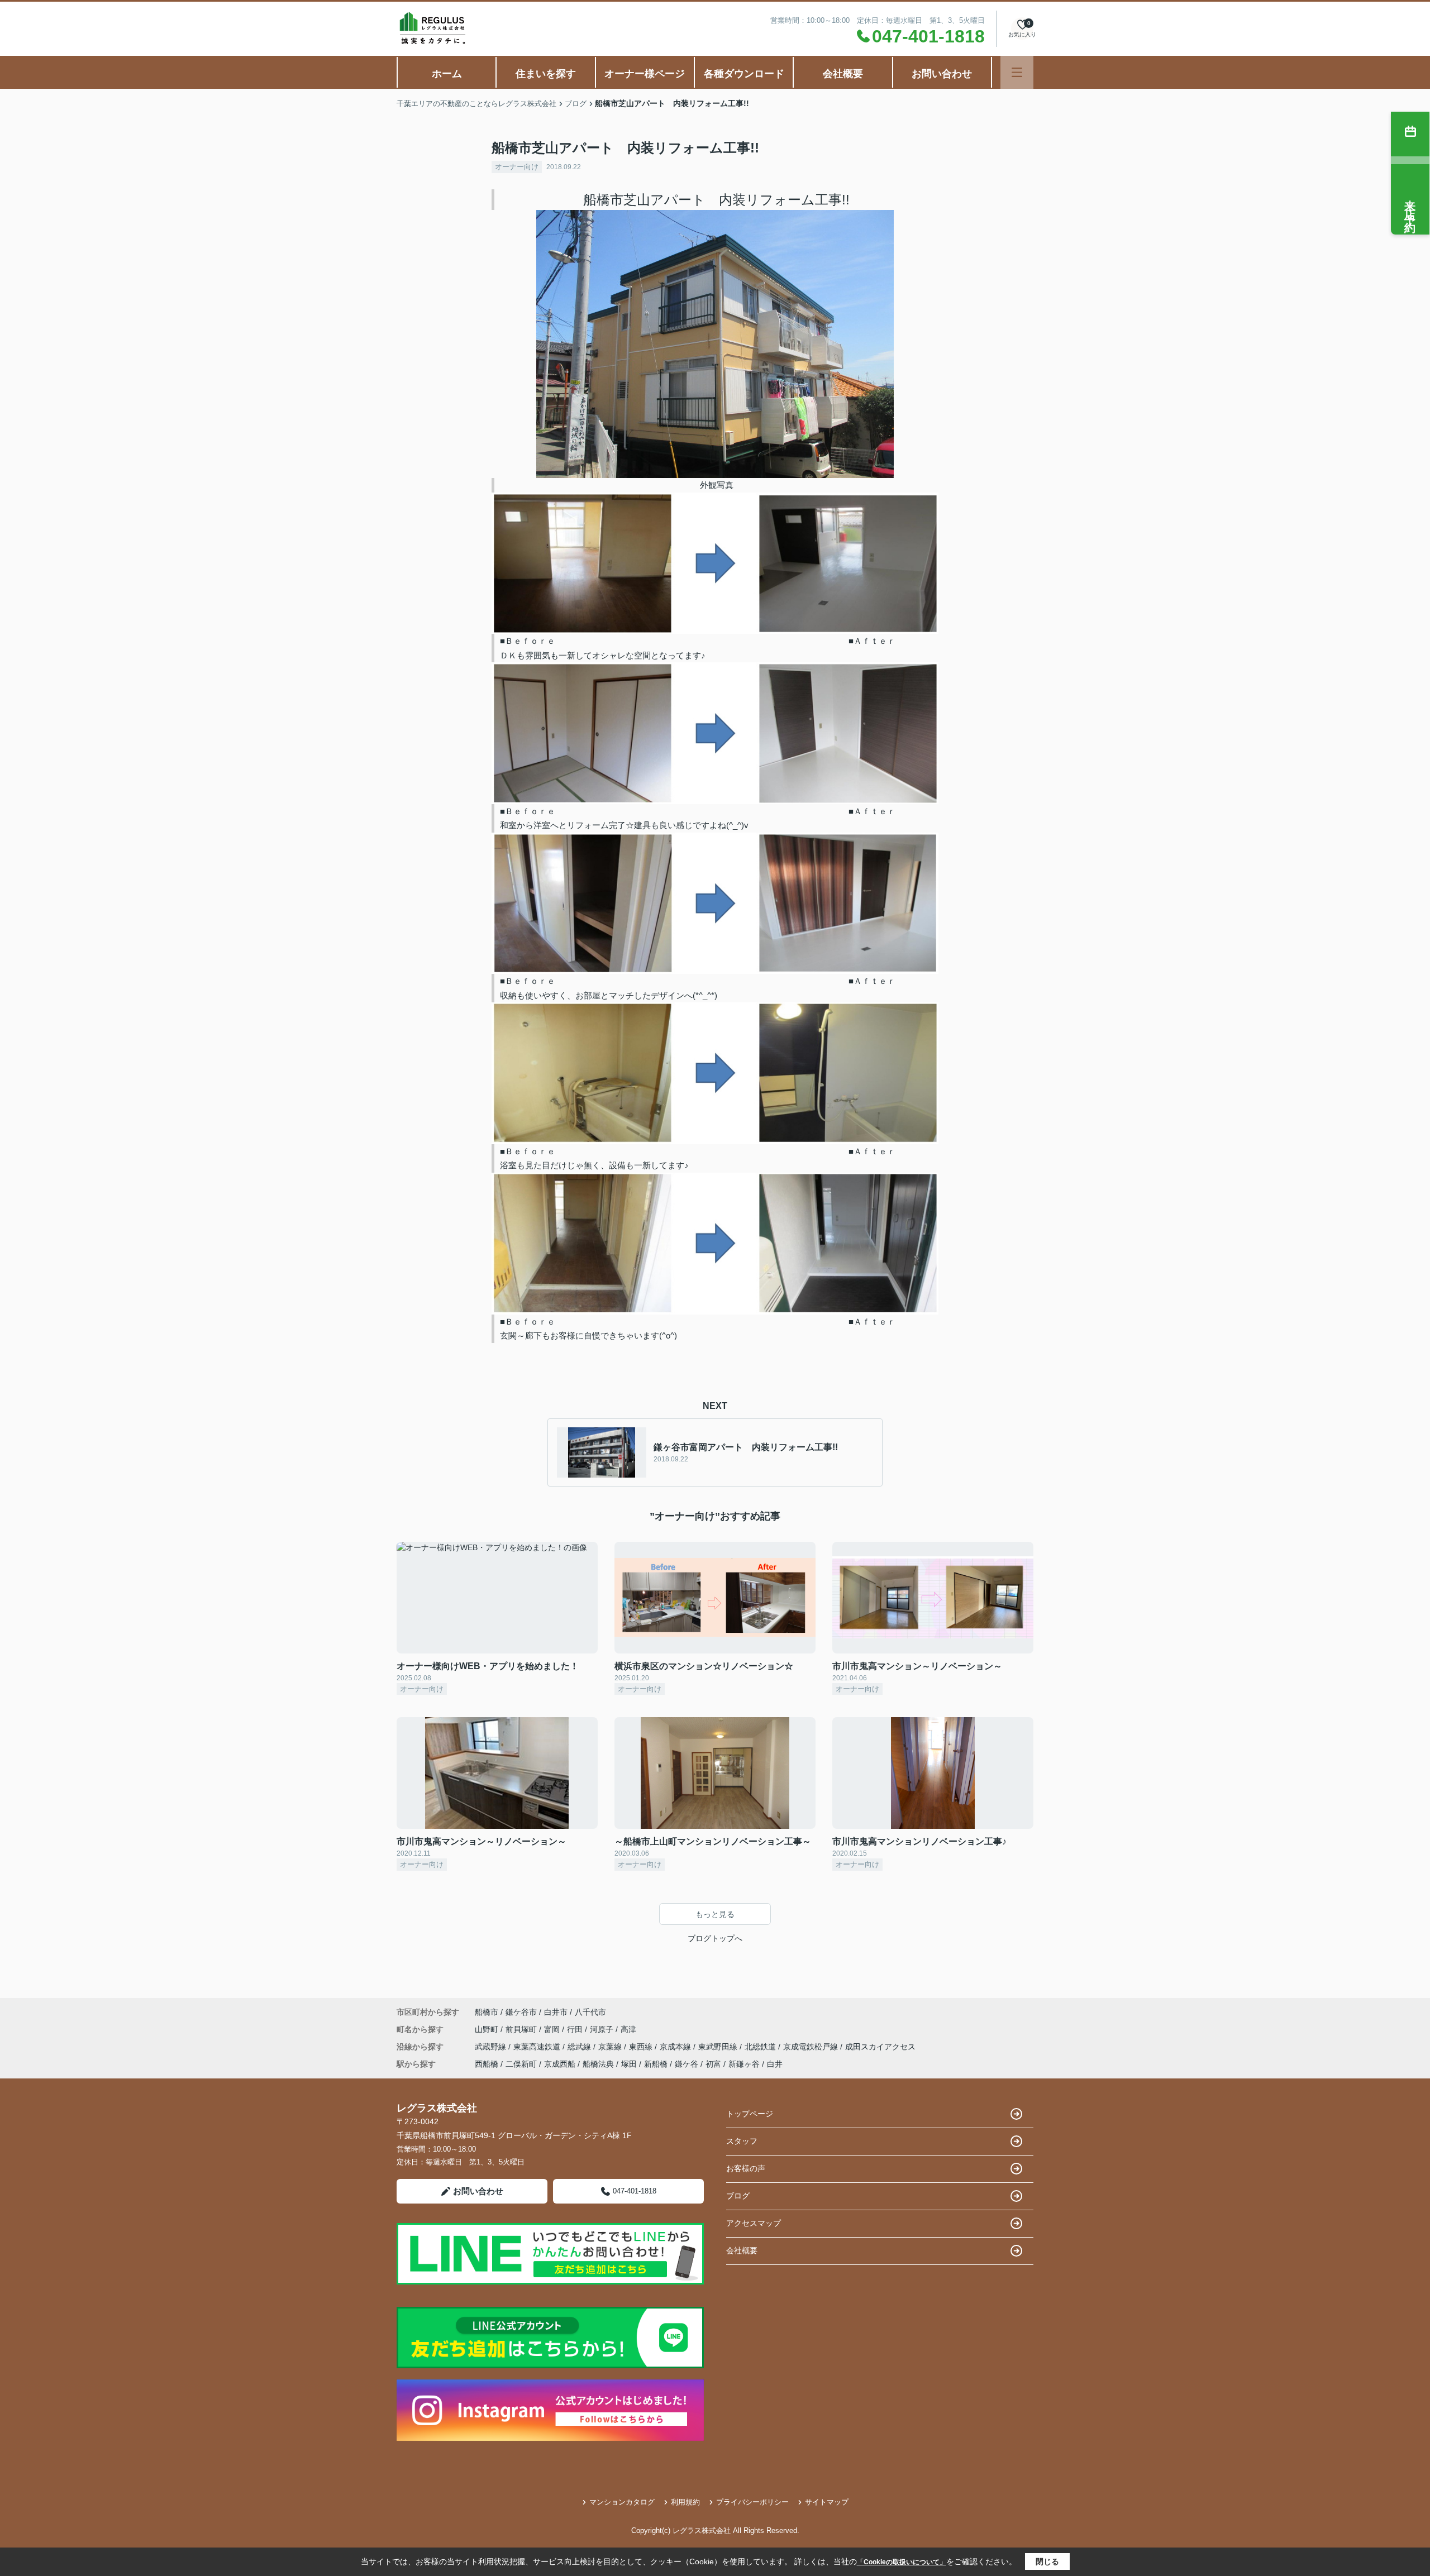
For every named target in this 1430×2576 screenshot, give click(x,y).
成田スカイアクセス (880, 2047)
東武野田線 (719, 2047)
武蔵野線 (492, 2047)
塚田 (629, 2064)
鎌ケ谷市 (521, 2012)
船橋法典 (598, 2064)
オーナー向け (517, 167)
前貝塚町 (522, 2029)
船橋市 (487, 2012)
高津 (628, 2029)
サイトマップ (827, 2502)
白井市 (556, 2012)
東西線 (642, 2047)
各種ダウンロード (744, 74)
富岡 (553, 2029)
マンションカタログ (622, 2502)
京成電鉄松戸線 (812, 2047)
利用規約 (685, 2502)
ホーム (447, 74)
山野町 (488, 2029)
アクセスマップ (754, 2223)
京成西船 (560, 2064)
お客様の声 (746, 2168)
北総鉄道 (761, 2047)
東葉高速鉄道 (538, 2047)
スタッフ (742, 2141)
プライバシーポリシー (752, 2502)
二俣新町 (521, 2064)
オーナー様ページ (645, 74)
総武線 (580, 2047)
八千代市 (590, 2012)
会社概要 (843, 74)
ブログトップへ (715, 1938)
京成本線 (676, 2047)
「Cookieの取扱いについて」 (902, 2562)
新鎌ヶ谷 (744, 2064)
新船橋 (656, 2064)
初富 (713, 2064)
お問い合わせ (942, 74)
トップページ (750, 2114)
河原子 (603, 2029)
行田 (576, 2029)
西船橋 (487, 2064)
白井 (775, 2064)
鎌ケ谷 (687, 2064)
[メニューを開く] (1017, 72)
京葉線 (611, 2047)
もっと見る (715, 1914)
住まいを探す (546, 74)
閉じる (1047, 2561)
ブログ (738, 2196)
